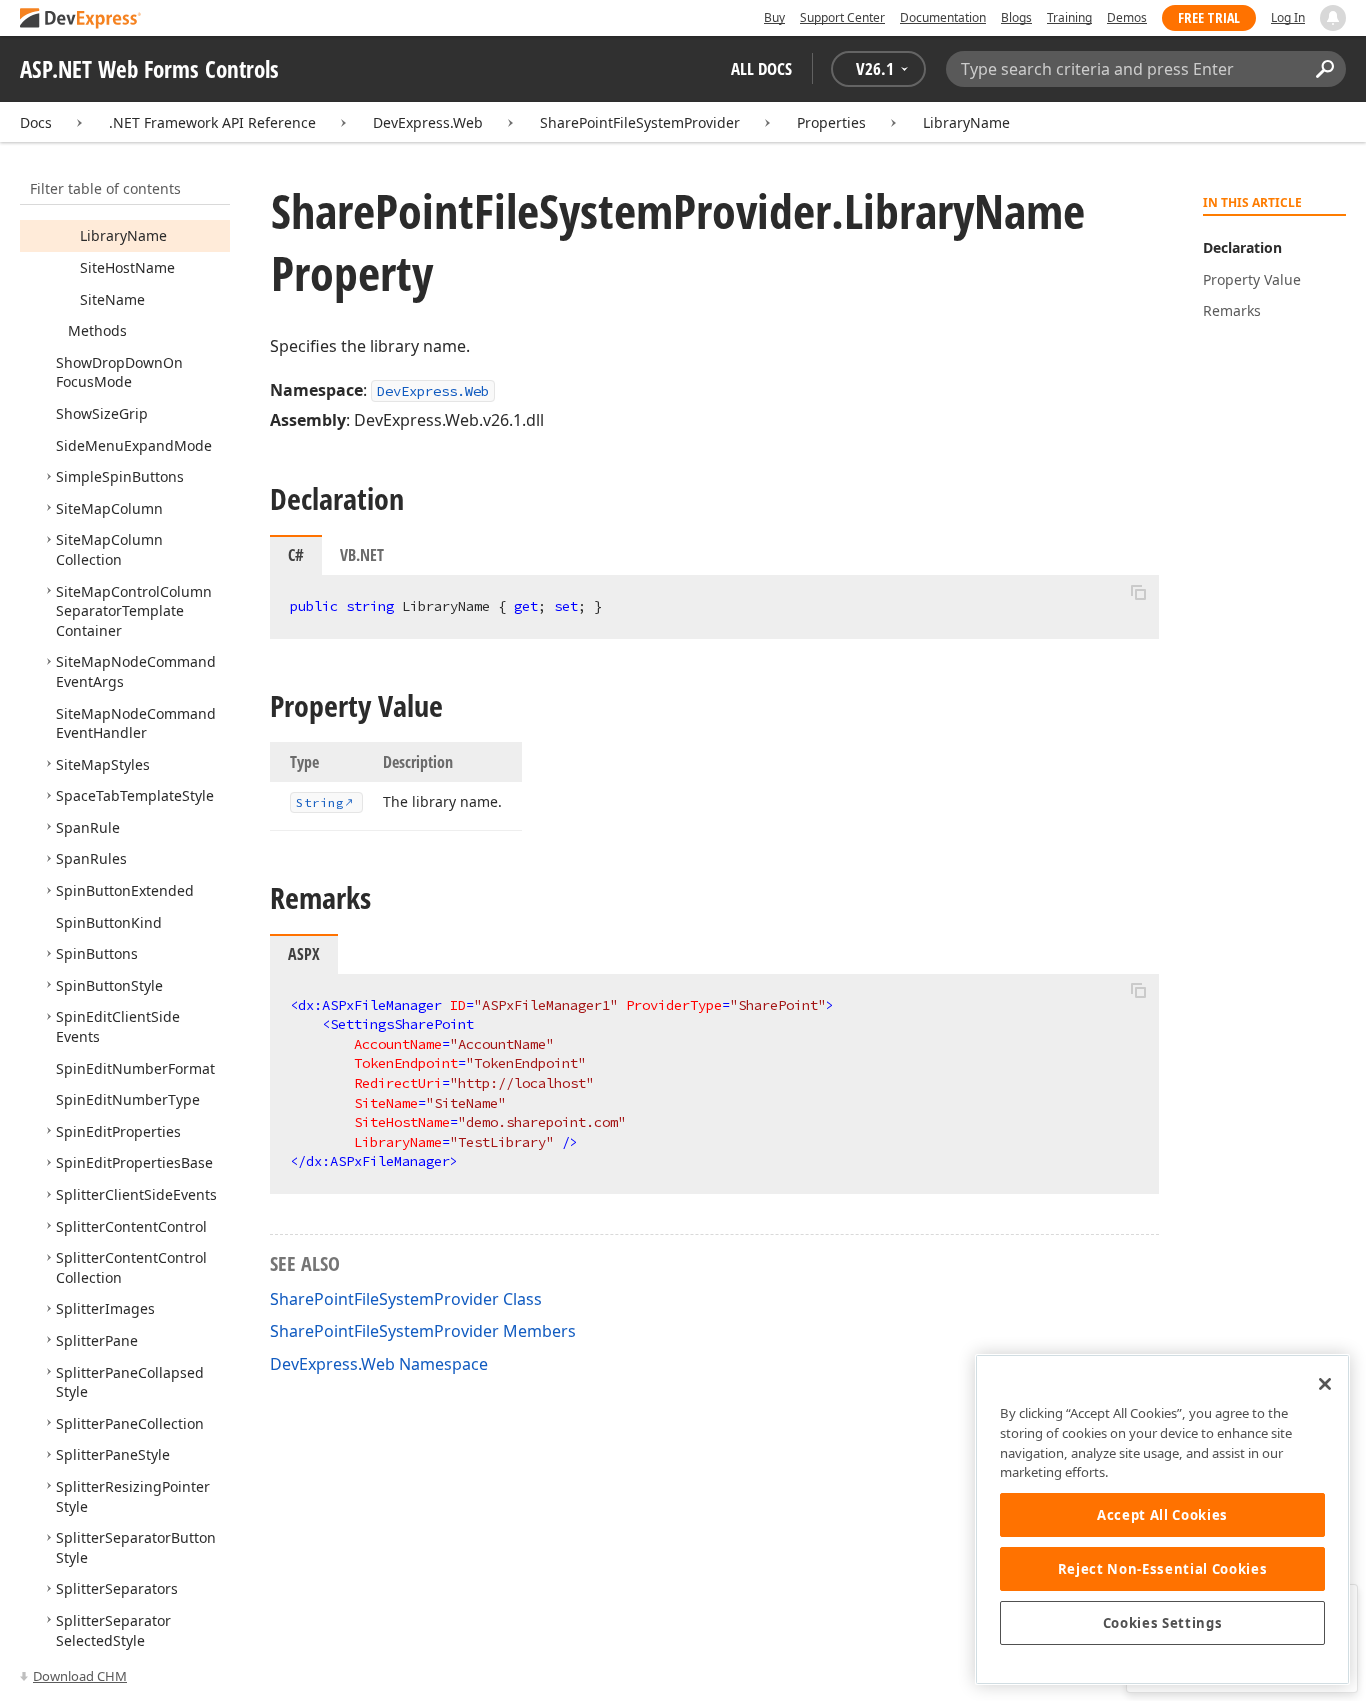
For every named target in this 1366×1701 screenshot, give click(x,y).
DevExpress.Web (428, 122)
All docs (761, 68)
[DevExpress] (81, 19)
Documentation (943, 17)
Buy (774, 17)
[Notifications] (1333, 18)
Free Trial (1209, 17)
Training (1069, 17)
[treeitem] (123, 235)
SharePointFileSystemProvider (640, 122)
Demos (1127, 17)
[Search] (1324, 69)
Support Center (842, 17)
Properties (831, 122)
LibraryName (966, 122)
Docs (36, 122)
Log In (1288, 17)
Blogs (1016, 17)
